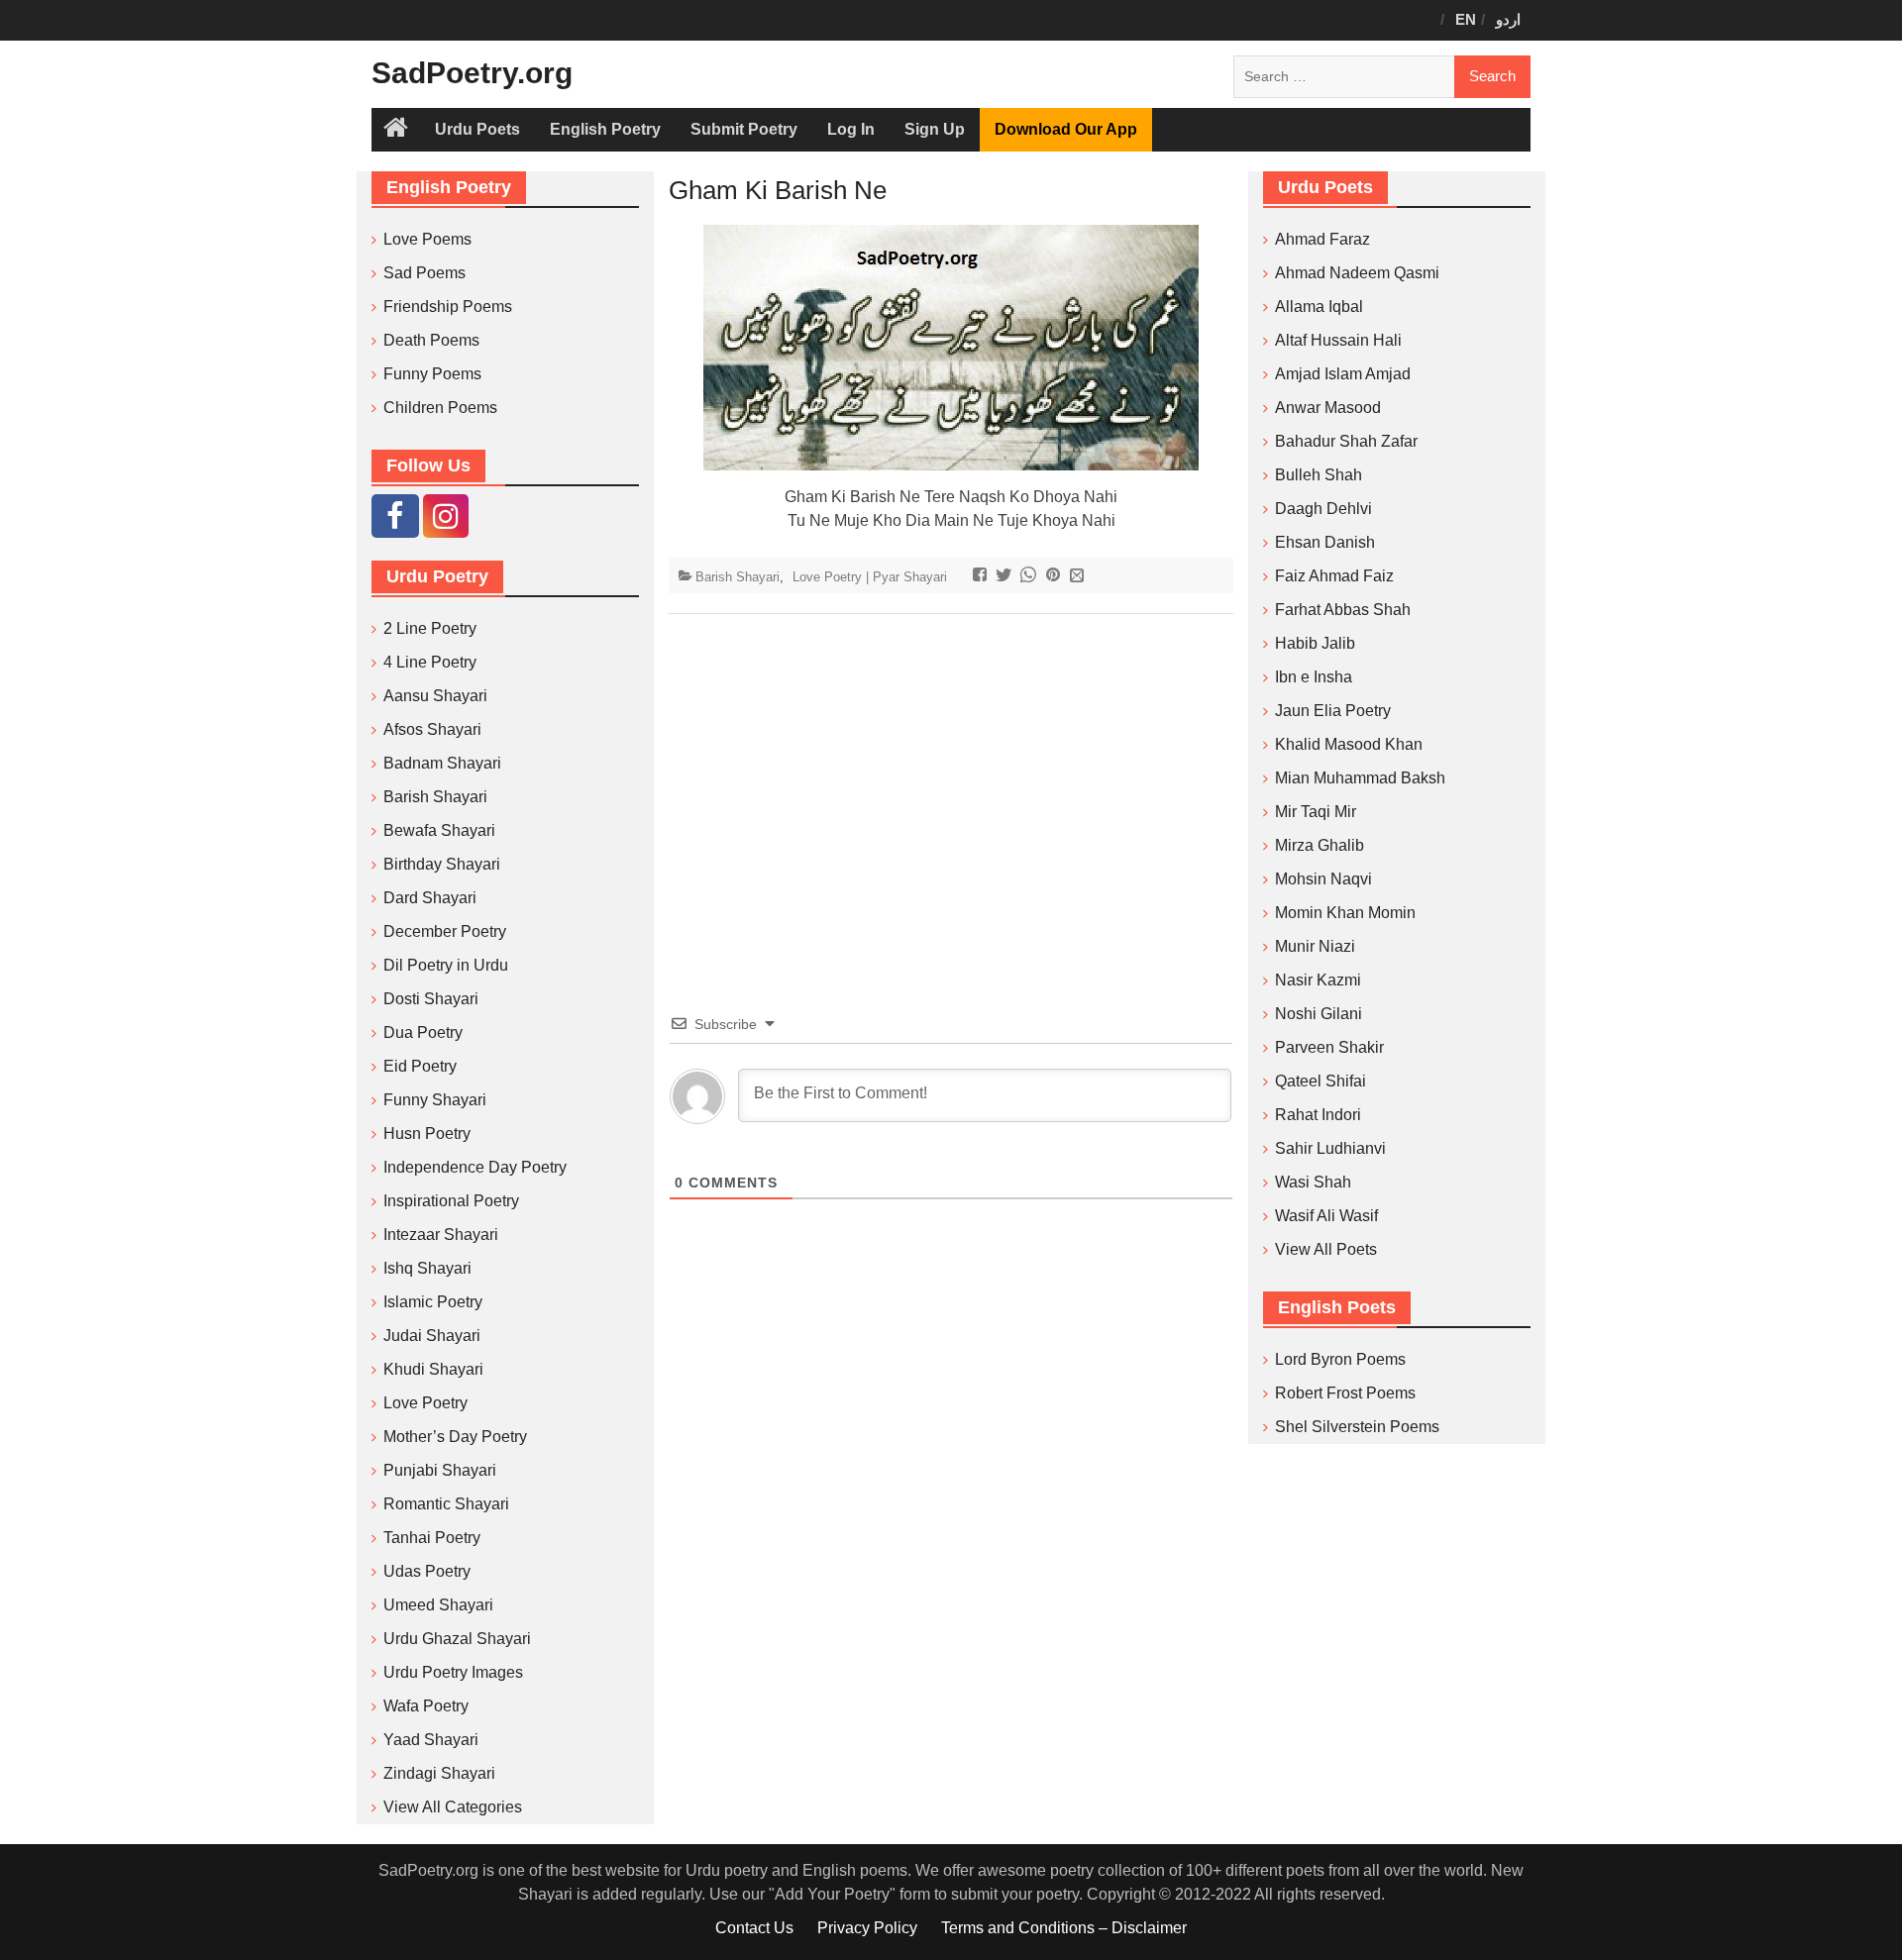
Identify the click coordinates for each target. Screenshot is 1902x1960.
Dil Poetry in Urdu (446, 965)
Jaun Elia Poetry (1333, 711)
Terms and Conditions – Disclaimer (1064, 1928)
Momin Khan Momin (1345, 913)
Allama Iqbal (1319, 307)
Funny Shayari (435, 1100)
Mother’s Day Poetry (455, 1437)
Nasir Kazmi (1318, 980)
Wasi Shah (1313, 1182)
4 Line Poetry (430, 662)
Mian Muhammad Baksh (1360, 778)
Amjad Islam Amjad (1343, 374)
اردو (1508, 19)
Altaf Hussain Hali (1338, 340)
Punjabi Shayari (440, 1470)
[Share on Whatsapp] (1031, 577)
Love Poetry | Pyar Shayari (870, 577)
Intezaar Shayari (441, 1235)
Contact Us (754, 1928)
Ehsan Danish (1325, 542)
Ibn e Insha (1314, 677)
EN (1466, 19)
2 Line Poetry (430, 628)
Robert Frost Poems (1345, 1393)
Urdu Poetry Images (453, 1672)
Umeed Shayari (438, 1605)
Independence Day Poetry (475, 1167)
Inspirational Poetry (451, 1201)
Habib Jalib (1315, 643)
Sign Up (935, 129)
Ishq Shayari (427, 1268)
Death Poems (431, 340)
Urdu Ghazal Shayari (457, 1639)
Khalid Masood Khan (1349, 744)
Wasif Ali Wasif (1326, 1216)
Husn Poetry (427, 1134)
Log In (851, 129)
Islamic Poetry (433, 1302)
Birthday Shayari (442, 864)
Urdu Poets (477, 129)
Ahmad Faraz (1322, 239)
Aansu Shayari (435, 696)
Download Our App (1066, 129)
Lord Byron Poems (1340, 1359)
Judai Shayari (432, 1336)
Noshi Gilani (1319, 1014)
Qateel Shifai (1321, 1081)
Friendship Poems (448, 307)
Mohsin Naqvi (1323, 879)
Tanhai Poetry (432, 1538)
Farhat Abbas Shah (1343, 610)
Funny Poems (432, 374)
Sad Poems (424, 273)
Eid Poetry (420, 1066)
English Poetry (605, 129)
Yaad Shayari (431, 1740)
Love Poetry (425, 1403)
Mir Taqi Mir (1316, 812)
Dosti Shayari (431, 999)
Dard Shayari (430, 898)
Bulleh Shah (1319, 475)
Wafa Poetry (426, 1706)
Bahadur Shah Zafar (1346, 441)
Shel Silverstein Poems (1357, 1427)
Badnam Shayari (442, 763)
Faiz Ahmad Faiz (1334, 576)
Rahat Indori (1318, 1115)
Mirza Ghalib (1320, 845)
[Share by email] (1079, 577)
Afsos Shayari (432, 729)
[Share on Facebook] (982, 577)
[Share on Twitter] (1006, 577)
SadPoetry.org (472, 73)
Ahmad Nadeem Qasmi (1357, 273)
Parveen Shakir (1329, 1047)
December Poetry (445, 931)
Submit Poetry (744, 129)
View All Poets (1326, 1249)
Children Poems (440, 408)
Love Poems (427, 239)
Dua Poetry (423, 1032)
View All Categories (453, 1807)
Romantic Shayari (446, 1504)
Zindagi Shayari (439, 1773)
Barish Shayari (738, 577)
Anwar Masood (1328, 408)
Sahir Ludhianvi (1330, 1148)
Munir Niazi (1315, 946)
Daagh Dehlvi (1323, 509)
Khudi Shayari (433, 1369)
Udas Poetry (427, 1571)
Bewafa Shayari (439, 830)
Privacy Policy (867, 1928)
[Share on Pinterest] (1056, 577)
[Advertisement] (951, 783)
